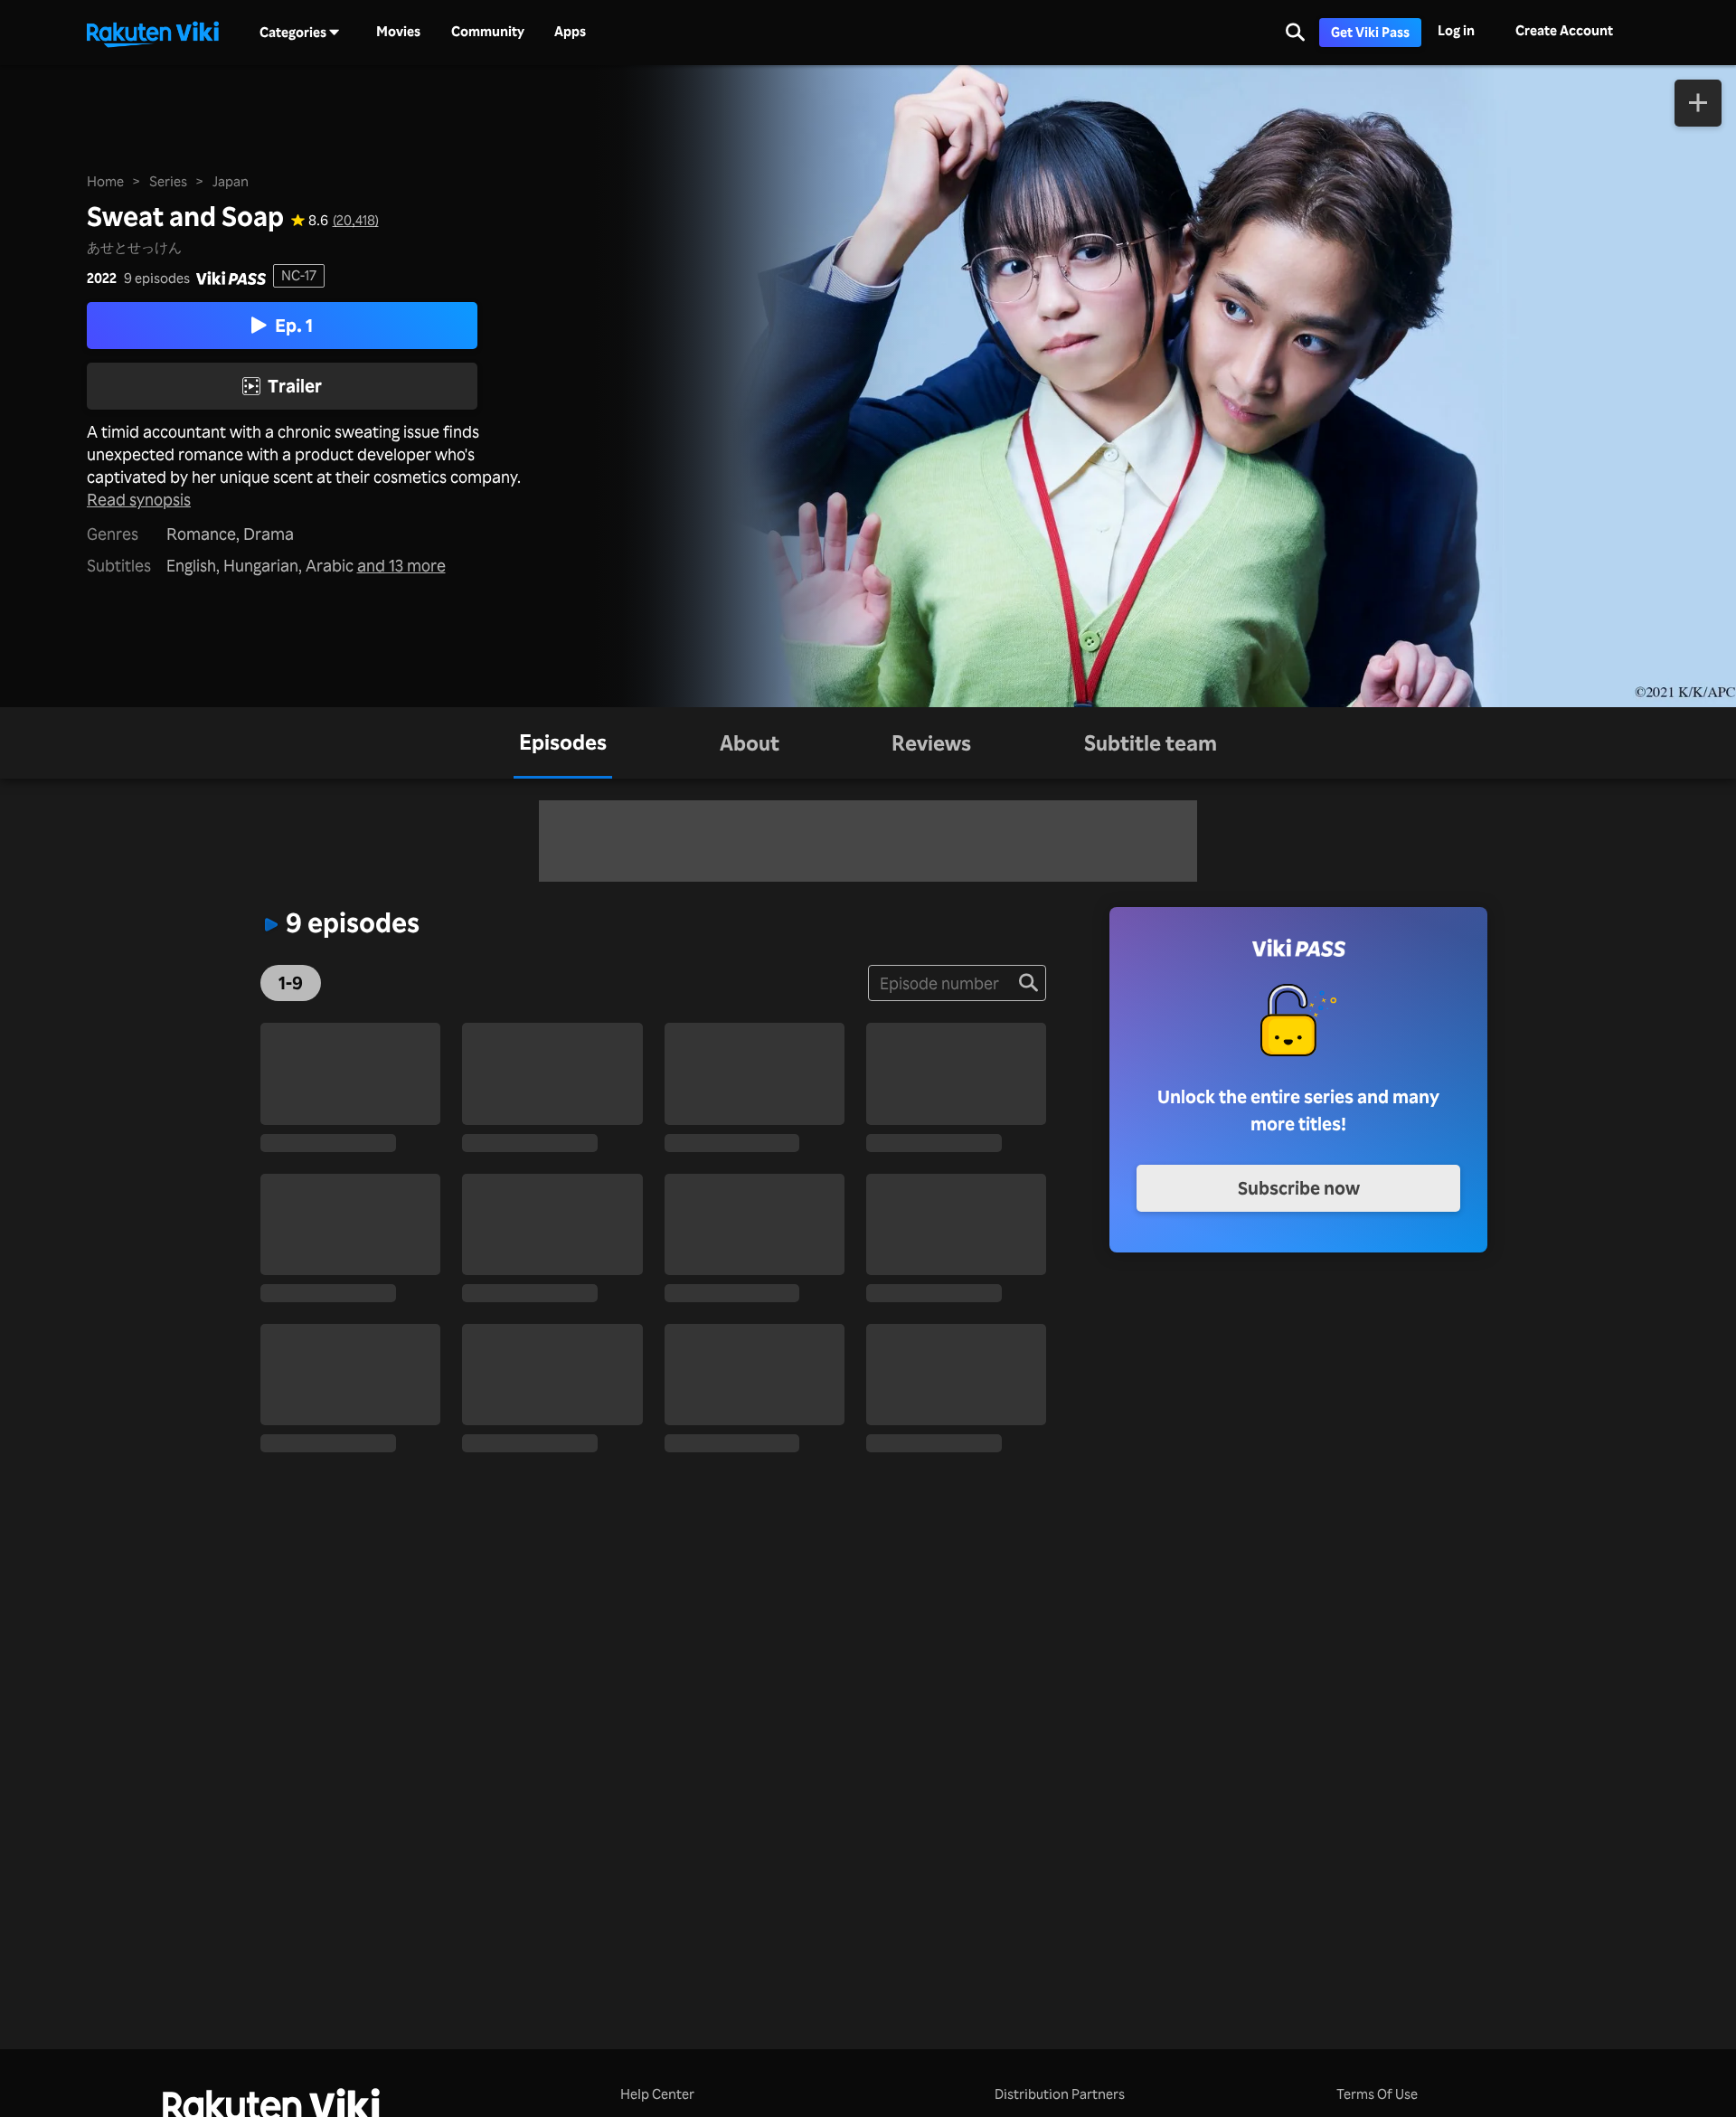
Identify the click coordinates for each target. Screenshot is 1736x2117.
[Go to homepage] (153, 33)
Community (488, 32)
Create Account (1564, 30)
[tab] (563, 743)
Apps (570, 32)
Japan (231, 181)
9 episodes (157, 278)
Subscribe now (1299, 1188)
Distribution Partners (1060, 2094)
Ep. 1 (294, 325)
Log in (1456, 30)
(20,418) (356, 220)
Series (168, 181)
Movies (398, 32)
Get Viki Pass (1370, 32)
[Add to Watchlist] (1698, 103)
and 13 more (401, 565)
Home (105, 181)
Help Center (657, 2094)
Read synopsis (139, 499)
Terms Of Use (1377, 2094)
